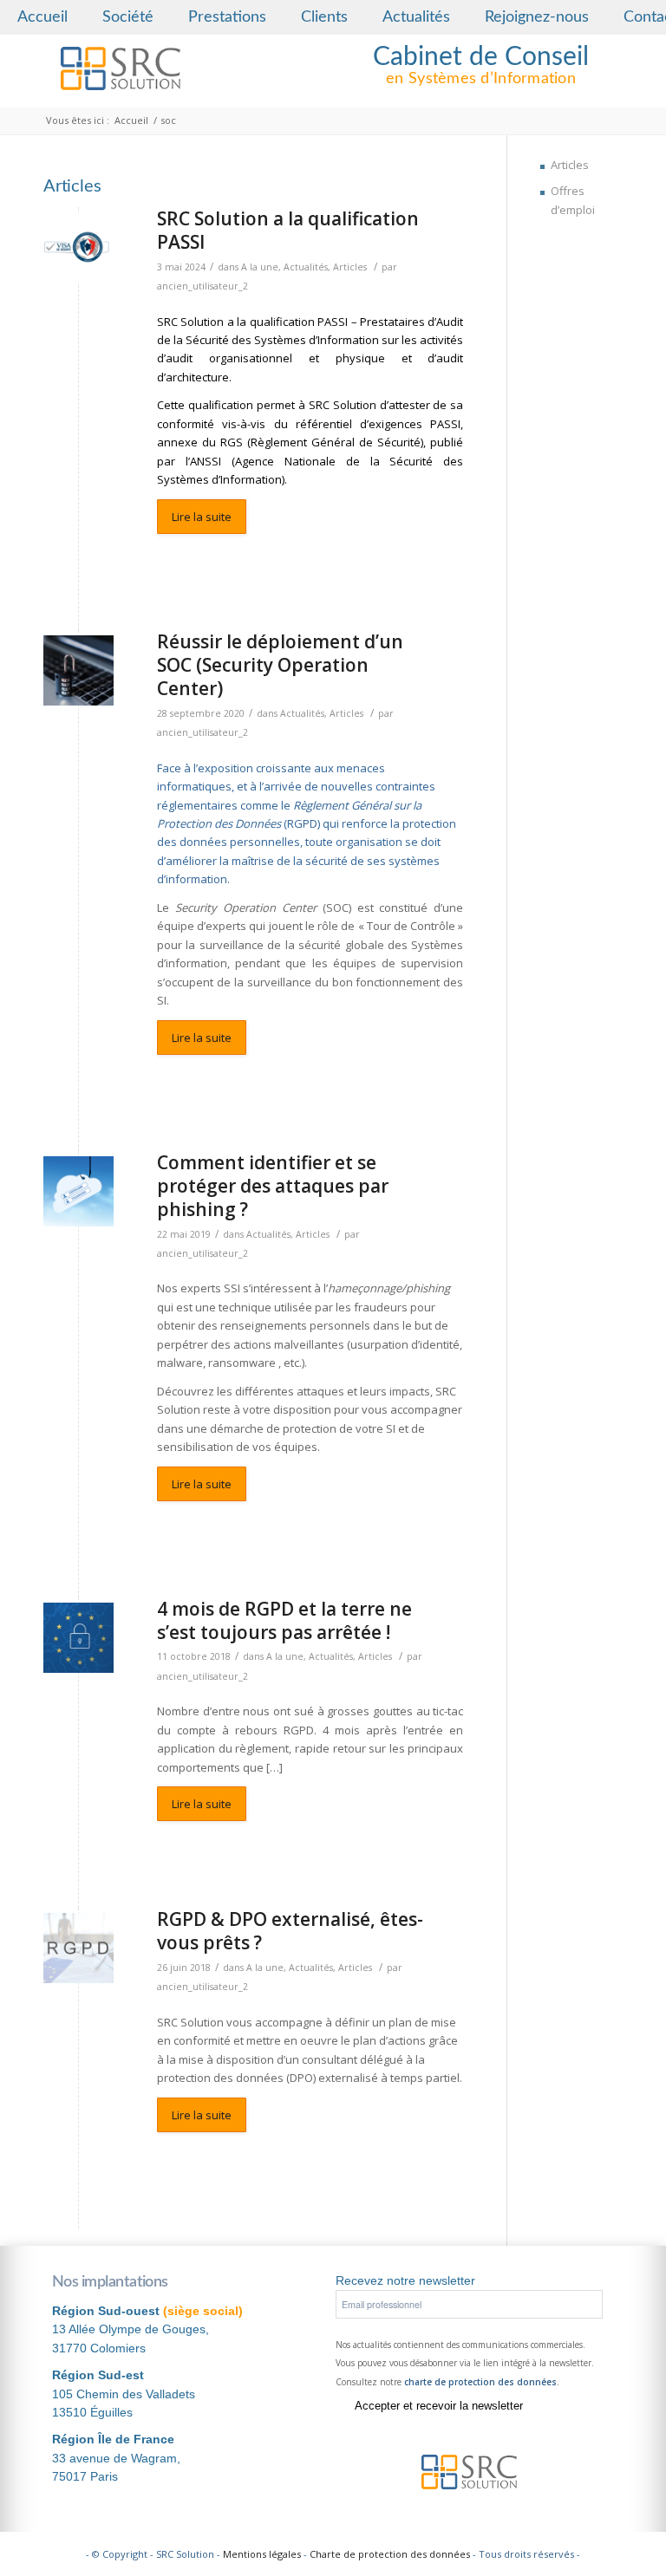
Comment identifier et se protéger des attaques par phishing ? (273, 1186)
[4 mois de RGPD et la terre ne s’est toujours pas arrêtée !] (78, 1638)
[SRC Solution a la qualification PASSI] (78, 247)
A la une (260, 267)
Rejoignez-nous (537, 17)
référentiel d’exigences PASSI (379, 424)
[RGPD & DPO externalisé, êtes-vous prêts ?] (78, 1948)
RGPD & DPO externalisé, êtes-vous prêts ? (290, 1931)
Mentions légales (262, 2554)
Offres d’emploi (573, 200)
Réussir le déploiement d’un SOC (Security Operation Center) (280, 665)
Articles (350, 267)
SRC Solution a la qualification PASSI (288, 230)
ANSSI (206, 461)
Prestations (227, 17)
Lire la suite (202, 517)
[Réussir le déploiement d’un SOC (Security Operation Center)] (78, 670)
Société (128, 17)
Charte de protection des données (390, 2554)
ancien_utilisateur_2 (202, 286)
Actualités (416, 17)
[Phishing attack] (78, 1191)
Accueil (42, 17)
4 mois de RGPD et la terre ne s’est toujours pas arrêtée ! (284, 1620)
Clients (324, 17)
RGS (232, 442)
